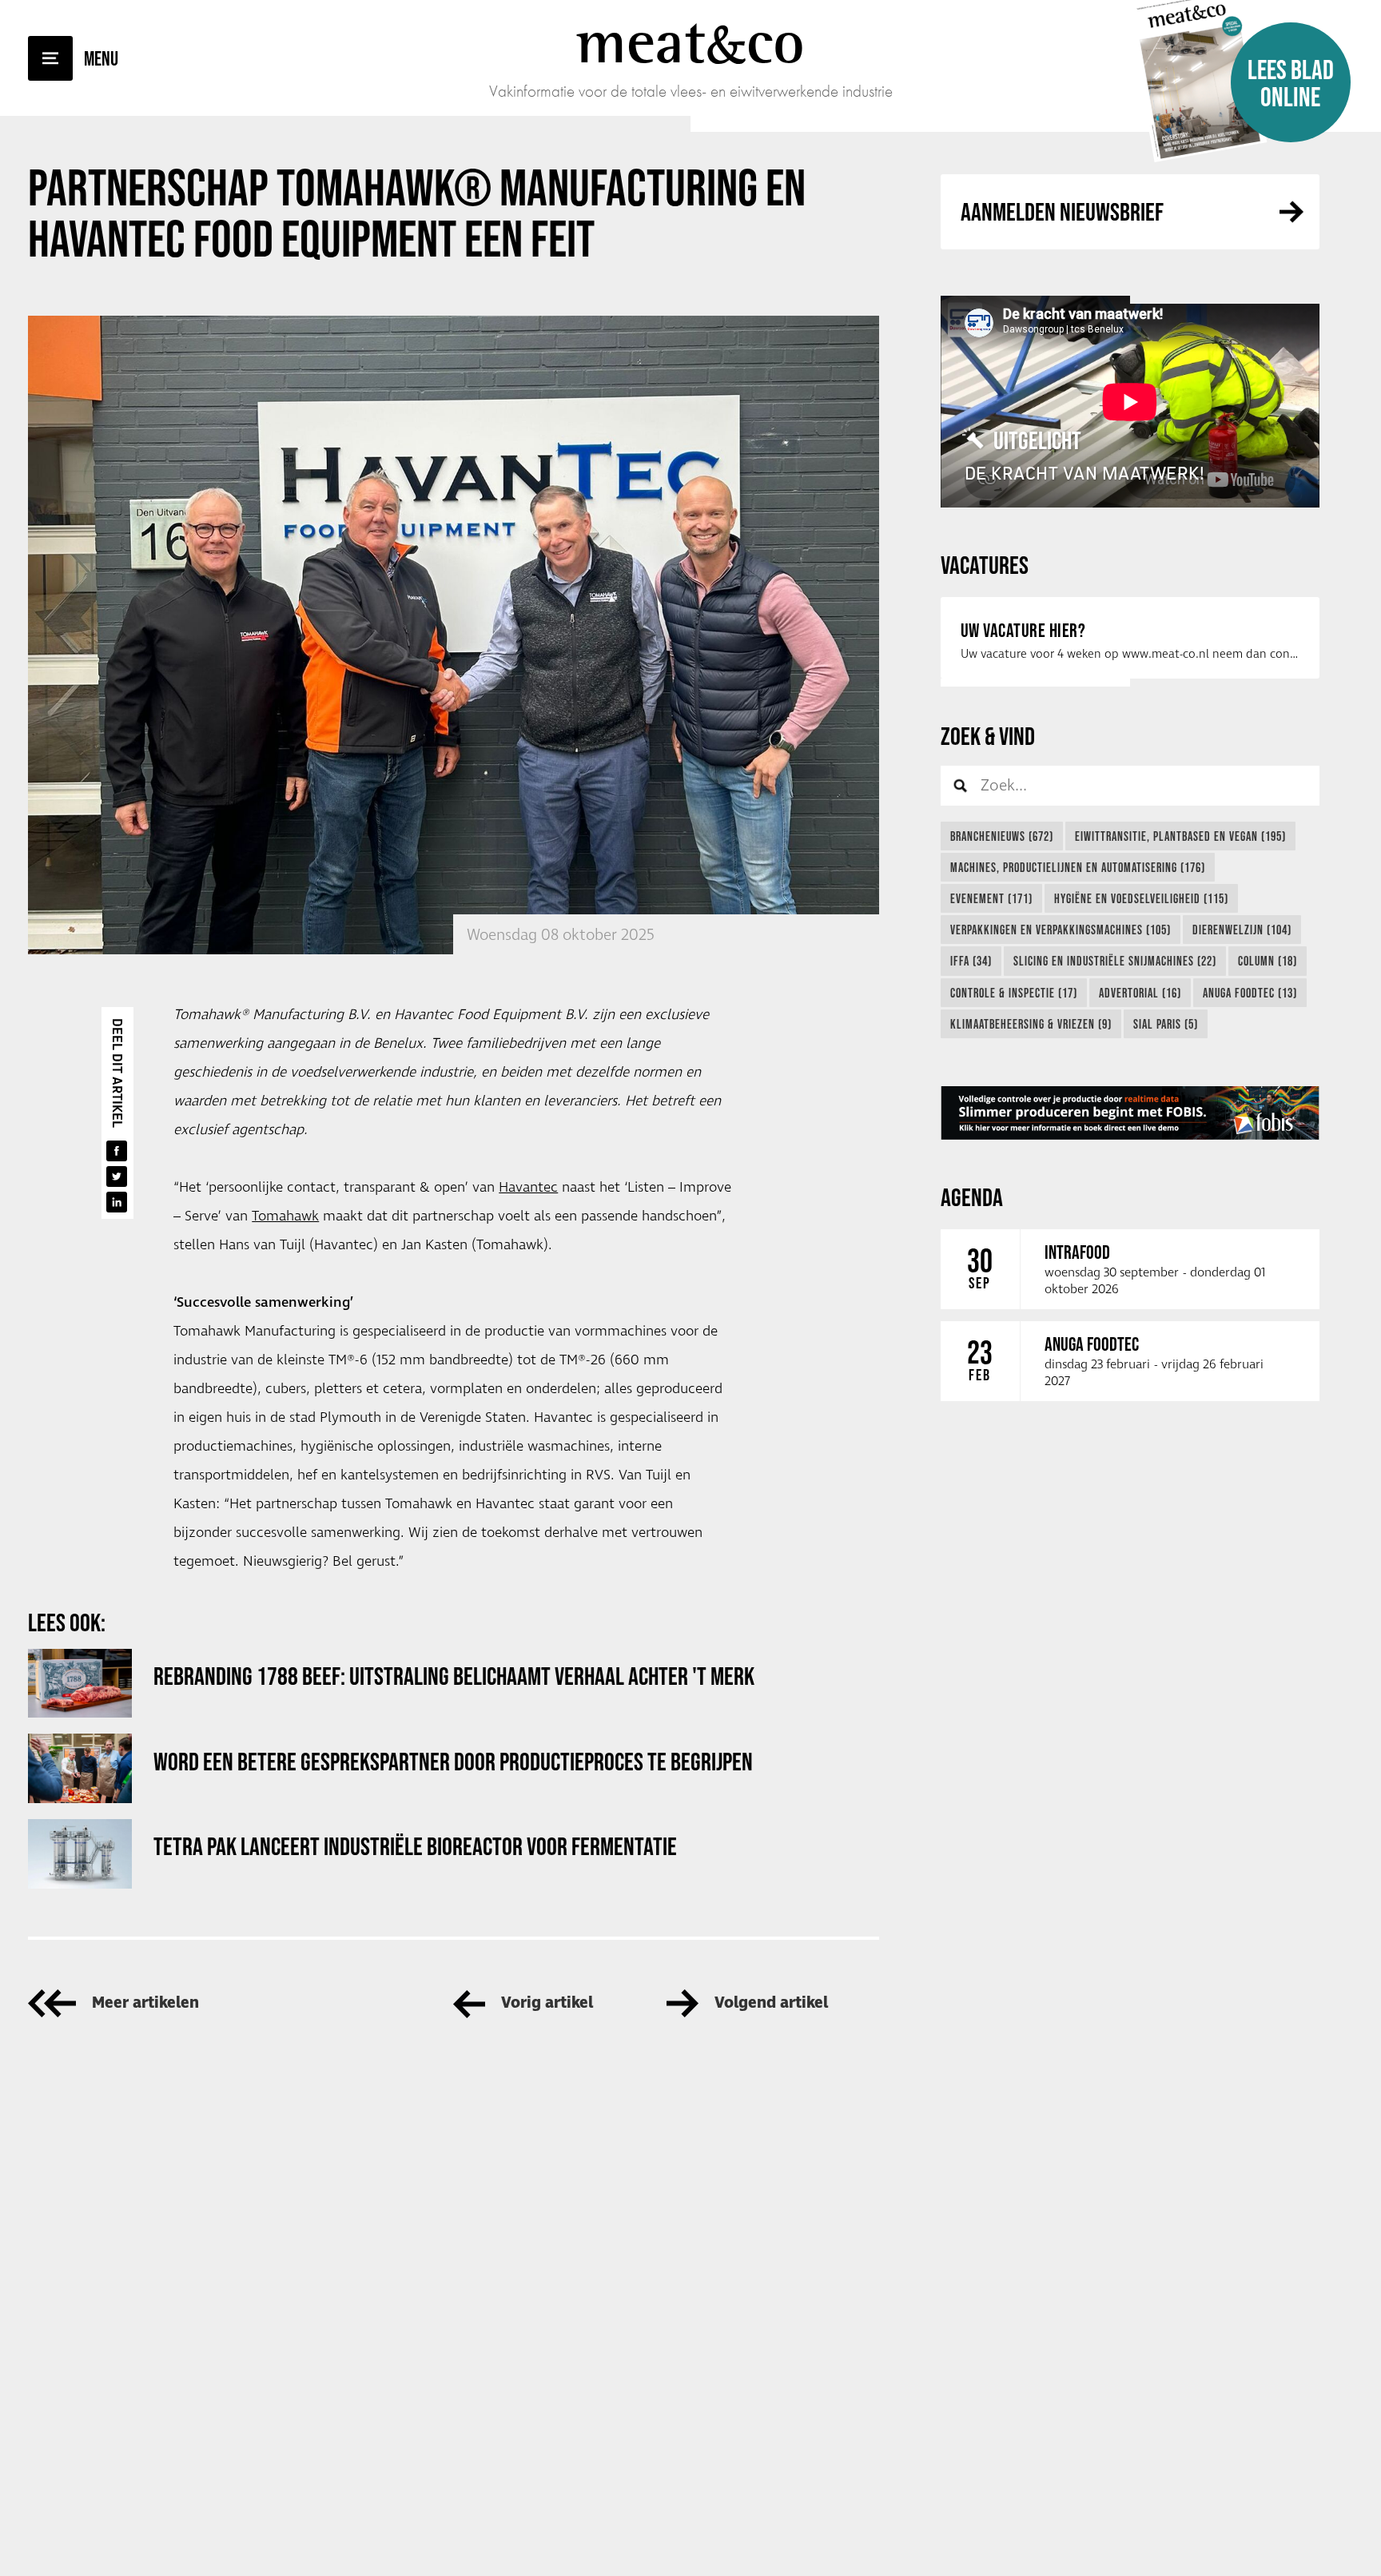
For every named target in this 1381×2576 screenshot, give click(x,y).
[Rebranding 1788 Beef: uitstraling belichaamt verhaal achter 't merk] (80, 1684)
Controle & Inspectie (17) (1014, 993)
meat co (690, 42)
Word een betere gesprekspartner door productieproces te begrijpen (453, 1761)
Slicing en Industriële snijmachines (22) (1115, 961)
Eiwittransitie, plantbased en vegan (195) (1180, 836)
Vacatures (985, 565)
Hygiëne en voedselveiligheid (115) (1141, 898)
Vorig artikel (547, 2003)
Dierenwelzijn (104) (1242, 930)
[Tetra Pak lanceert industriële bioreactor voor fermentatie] (80, 1854)
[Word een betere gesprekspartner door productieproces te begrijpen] (80, 1768)
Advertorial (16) (1140, 993)
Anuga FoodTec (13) (1250, 993)
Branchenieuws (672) (1002, 836)
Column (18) (1268, 961)
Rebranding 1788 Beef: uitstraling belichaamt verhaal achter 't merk (454, 1676)
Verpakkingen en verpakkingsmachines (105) (1061, 930)
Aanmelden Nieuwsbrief (1062, 211)
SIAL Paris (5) (1166, 1024)
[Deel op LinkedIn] (117, 1202)
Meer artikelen (145, 2003)
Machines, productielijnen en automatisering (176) (1078, 867)
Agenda (972, 1197)
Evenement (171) (991, 898)
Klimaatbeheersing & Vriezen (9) (1031, 1024)
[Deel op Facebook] (117, 1151)
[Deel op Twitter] (117, 1177)
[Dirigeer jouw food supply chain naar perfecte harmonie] (1130, 1113)
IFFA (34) (971, 961)
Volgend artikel (771, 2003)
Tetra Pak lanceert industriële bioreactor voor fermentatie (415, 1846)
